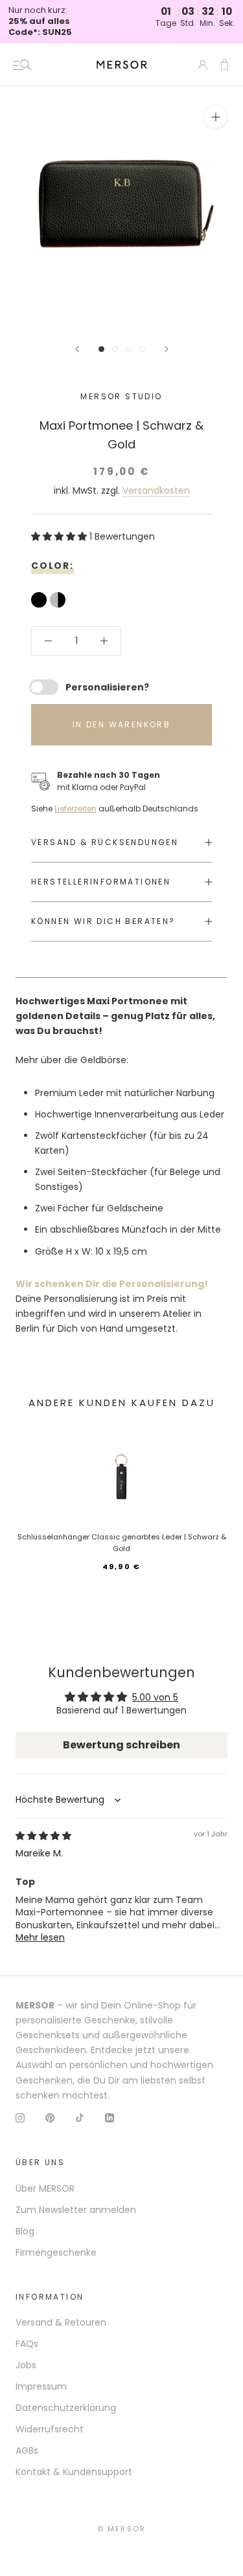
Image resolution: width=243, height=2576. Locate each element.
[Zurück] (77, 349)
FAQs (27, 2344)
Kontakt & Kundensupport (74, 2472)
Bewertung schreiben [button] (121, 1745)
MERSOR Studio (121, 396)
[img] (43, 1836)
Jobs (26, 2365)
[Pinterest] (50, 2118)
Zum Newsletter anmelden (76, 2210)
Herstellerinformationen (101, 882)
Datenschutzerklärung (66, 2408)
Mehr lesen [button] (40, 1937)
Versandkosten (156, 490)
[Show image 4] (142, 349)
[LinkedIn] (110, 2118)
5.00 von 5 (155, 1697)
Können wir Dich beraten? (103, 921)
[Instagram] (20, 2118)
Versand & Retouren (61, 2322)
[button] (60, 536)
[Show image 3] (129, 349)
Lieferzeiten (75, 809)
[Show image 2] (115, 349)
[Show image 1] (101, 349)
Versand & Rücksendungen (105, 842)
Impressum (41, 2386)
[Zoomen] (215, 117)
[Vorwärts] (167, 349)
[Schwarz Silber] (59, 601)
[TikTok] (80, 2118)
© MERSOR (122, 2529)
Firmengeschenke (56, 2252)
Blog (25, 2231)
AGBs (27, 2450)
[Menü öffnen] (22, 65)
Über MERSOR (45, 2188)
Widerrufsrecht (50, 2429)
